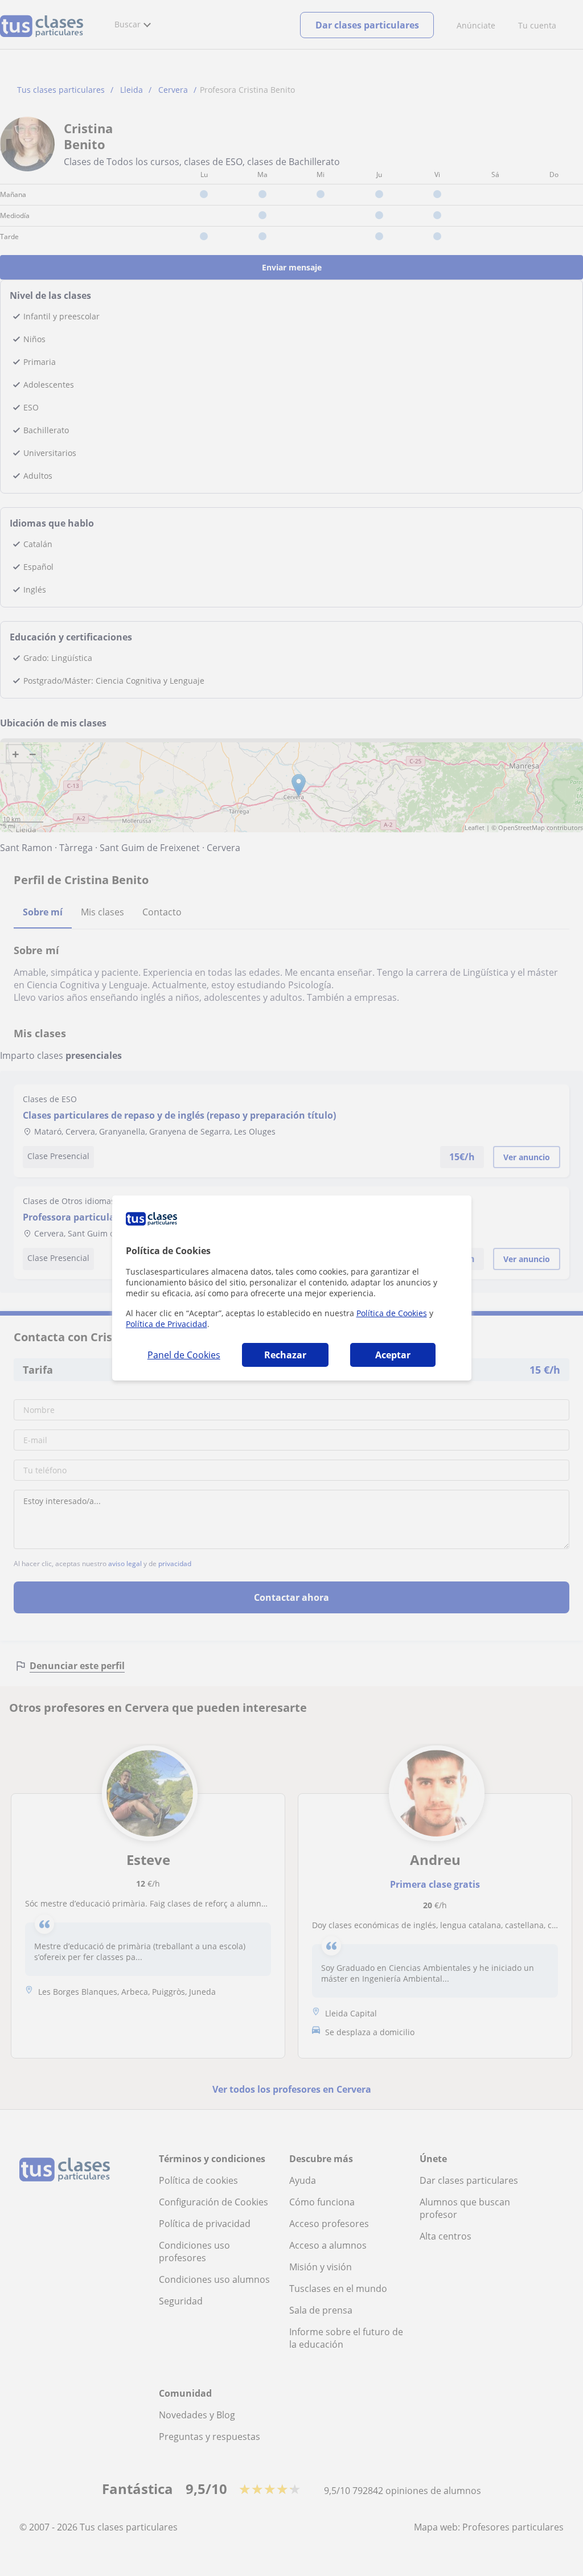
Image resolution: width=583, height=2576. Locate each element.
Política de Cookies (392, 1313)
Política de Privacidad (167, 1324)
